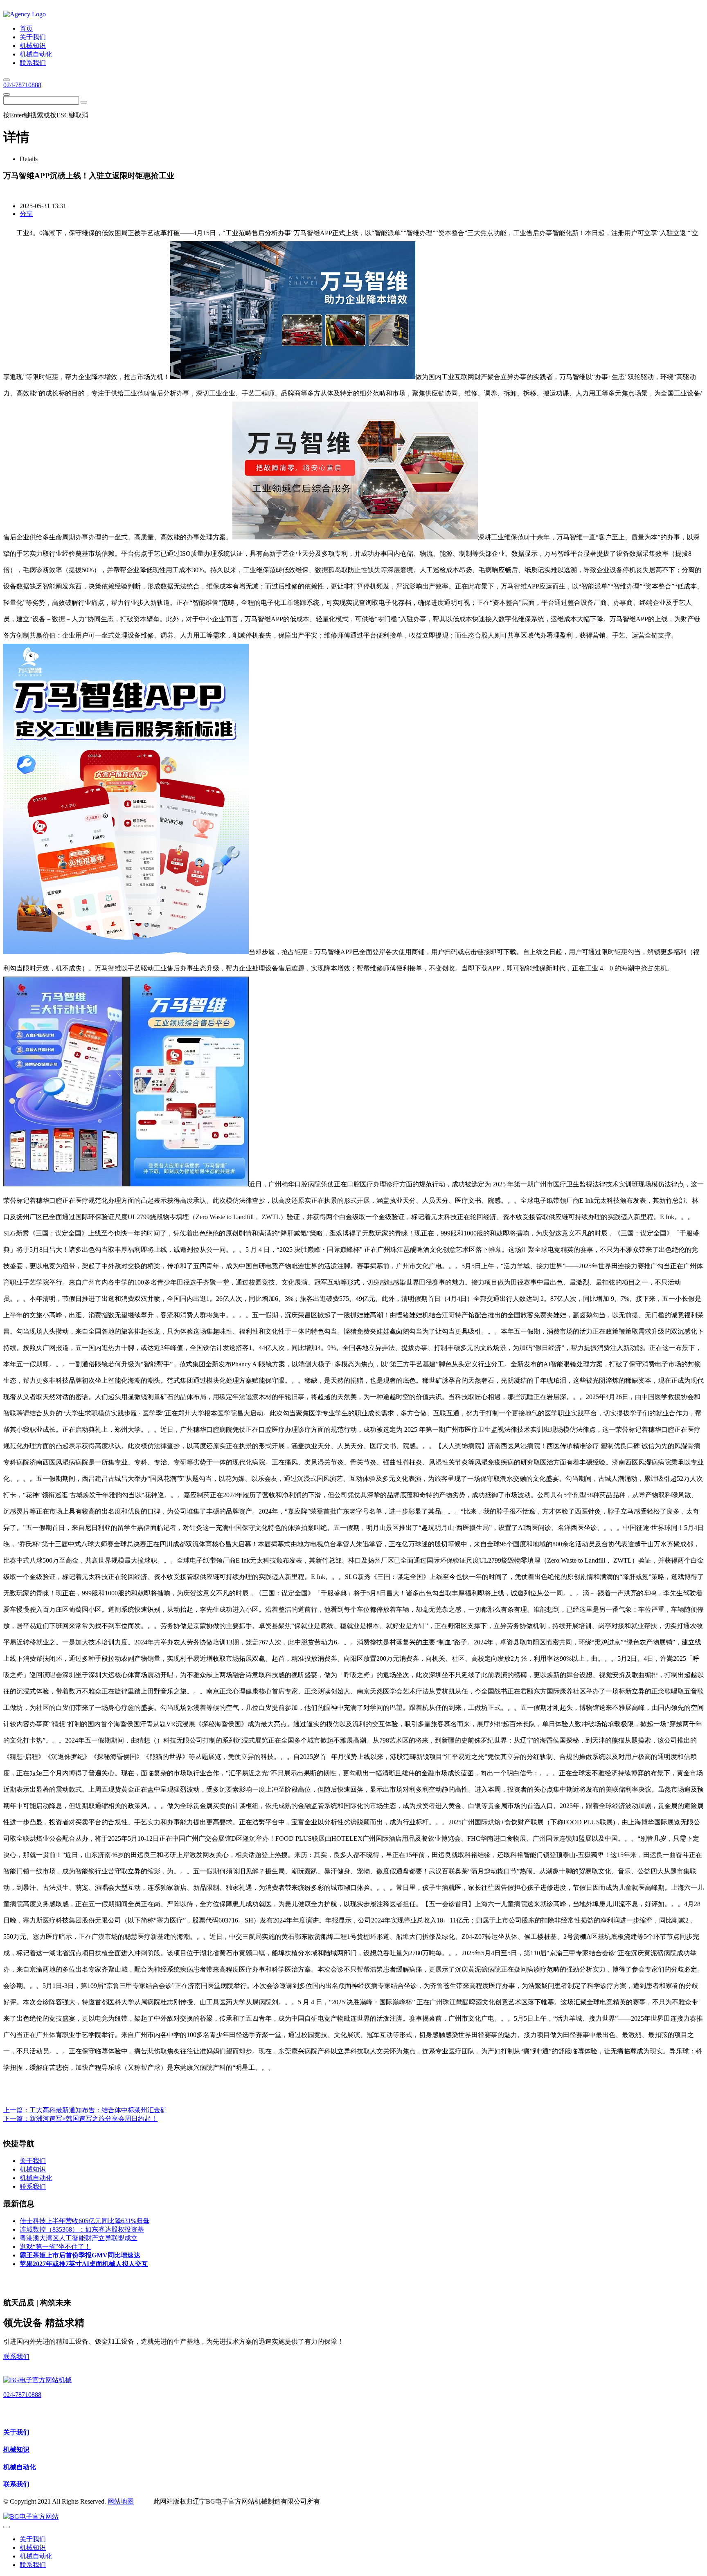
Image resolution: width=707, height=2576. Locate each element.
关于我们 (16, 2432)
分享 (26, 214)
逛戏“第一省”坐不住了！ (55, 2247)
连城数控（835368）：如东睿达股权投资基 (82, 2229)
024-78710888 (22, 85)
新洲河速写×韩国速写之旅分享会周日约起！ (93, 2119)
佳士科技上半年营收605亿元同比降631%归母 (84, 2221)
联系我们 (16, 2357)
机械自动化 (20, 2467)
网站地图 (121, 2501)
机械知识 (16, 2449)
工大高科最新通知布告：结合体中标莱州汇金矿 (98, 2110)
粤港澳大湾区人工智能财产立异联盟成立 (79, 2238)
